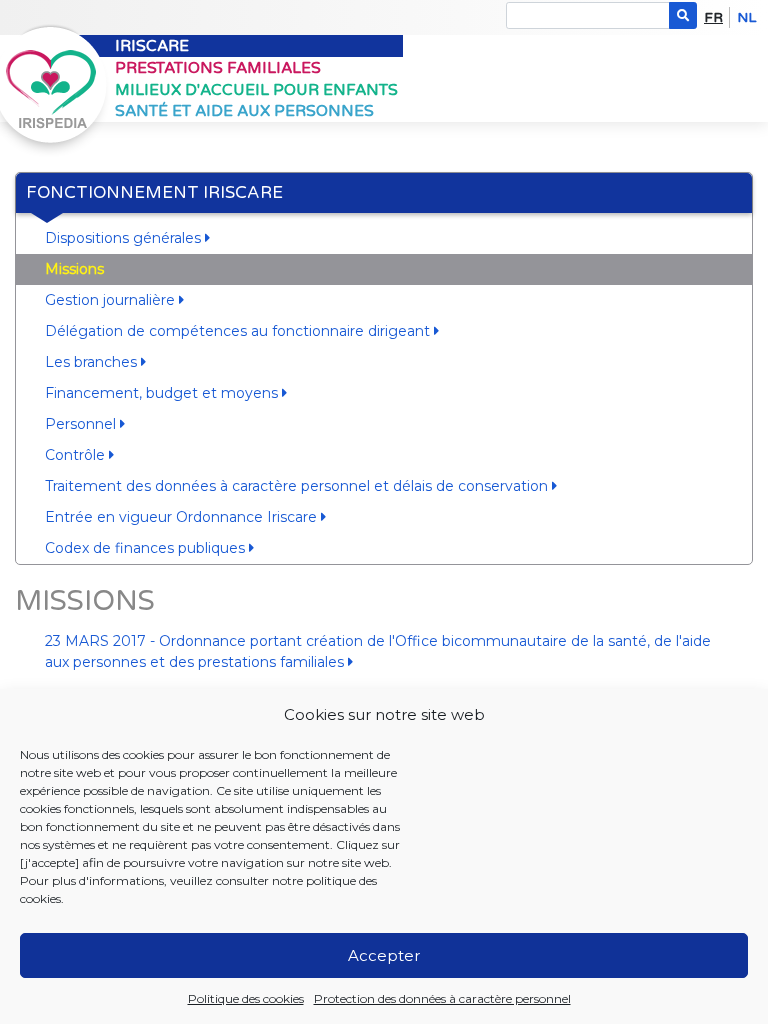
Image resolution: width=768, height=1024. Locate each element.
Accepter (384, 955)
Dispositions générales (125, 238)
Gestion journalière (112, 300)
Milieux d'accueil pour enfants (256, 90)
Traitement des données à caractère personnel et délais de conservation (298, 486)
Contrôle (77, 455)
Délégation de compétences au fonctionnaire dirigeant (239, 331)
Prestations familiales (218, 68)
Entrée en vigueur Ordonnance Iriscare (183, 517)
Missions (74, 269)
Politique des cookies (246, 998)
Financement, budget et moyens (163, 393)
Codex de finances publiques (147, 548)
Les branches (93, 362)
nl (746, 17)
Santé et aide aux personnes (244, 111)
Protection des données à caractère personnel (442, 998)
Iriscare (152, 46)
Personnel (82, 424)
